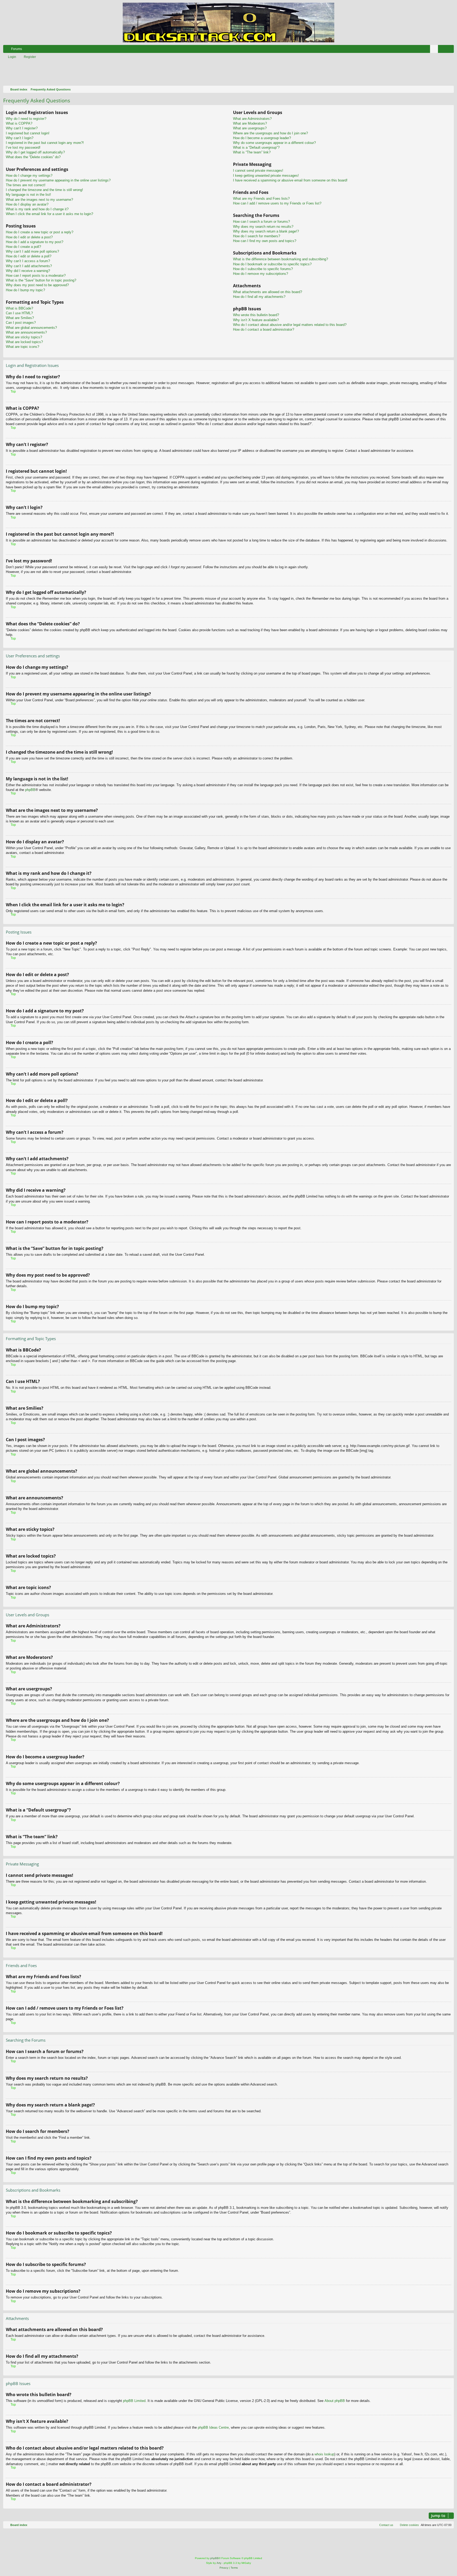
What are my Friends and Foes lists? (261, 199)
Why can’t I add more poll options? (32, 251)
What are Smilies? (20, 318)
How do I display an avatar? (27, 204)
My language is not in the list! (28, 195)
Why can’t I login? (20, 138)
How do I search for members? (257, 236)
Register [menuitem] (451, 50)
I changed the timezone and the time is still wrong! (44, 190)
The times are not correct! (26, 185)
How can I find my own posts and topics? (265, 241)
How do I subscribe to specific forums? (263, 269)
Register (30, 57)
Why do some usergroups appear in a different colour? (274, 143)
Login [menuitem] (443, 50)
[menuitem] (434, 49)
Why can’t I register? (22, 128)
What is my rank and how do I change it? (37, 209)
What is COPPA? (19, 123)
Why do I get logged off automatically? (35, 152)
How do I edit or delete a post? (29, 237)
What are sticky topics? (24, 337)
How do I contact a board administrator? (264, 329)
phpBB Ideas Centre (213, 2427)
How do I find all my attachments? (259, 297)
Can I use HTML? (19, 313)
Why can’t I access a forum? (28, 261)
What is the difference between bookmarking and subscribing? (280, 259)
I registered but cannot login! (28, 133)
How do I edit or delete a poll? (29, 256)
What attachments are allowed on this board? (268, 292)
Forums (17, 49)
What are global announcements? (31, 328)
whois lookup (324, 2454)
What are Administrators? (252, 119)
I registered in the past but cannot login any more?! (45, 143)
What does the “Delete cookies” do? (33, 157)
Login (12, 57)
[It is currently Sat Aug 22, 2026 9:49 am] (449, 89)
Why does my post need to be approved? (37, 285)
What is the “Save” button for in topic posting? (41, 280)
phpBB (30, 790)
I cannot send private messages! (258, 170)
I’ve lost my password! (23, 147)
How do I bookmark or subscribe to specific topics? (272, 264)
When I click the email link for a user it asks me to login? (49, 214)
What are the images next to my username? (39, 200)
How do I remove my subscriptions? (261, 274)
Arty (219, 2563)
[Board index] (229, 22)
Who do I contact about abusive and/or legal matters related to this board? (290, 325)
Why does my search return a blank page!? (266, 231)
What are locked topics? (24, 342)
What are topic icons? (22, 347)
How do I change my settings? (29, 176)
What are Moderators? (250, 123)
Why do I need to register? (26, 119)
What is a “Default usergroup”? (256, 147)
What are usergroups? (250, 128)
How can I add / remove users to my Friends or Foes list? (277, 203)
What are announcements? (26, 332)
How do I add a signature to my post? (35, 242)
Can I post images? (21, 323)
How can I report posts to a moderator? (36, 276)
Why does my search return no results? (263, 227)
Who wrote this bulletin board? (256, 315)
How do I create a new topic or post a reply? (40, 232)
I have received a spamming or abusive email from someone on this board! (290, 180)
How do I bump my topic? (25, 290)
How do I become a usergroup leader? (262, 138)
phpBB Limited (134, 2401)
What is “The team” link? (252, 152)
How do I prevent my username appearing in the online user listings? (58, 180)
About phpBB (335, 2401)
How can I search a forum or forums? (261, 222)
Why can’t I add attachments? (29, 266)
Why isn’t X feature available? (256, 320)
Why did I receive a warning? (28, 271)
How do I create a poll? (23, 247)
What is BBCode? (19, 308)
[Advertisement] (160, 73)
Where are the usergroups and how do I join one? (270, 133)
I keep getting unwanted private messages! (266, 176)
